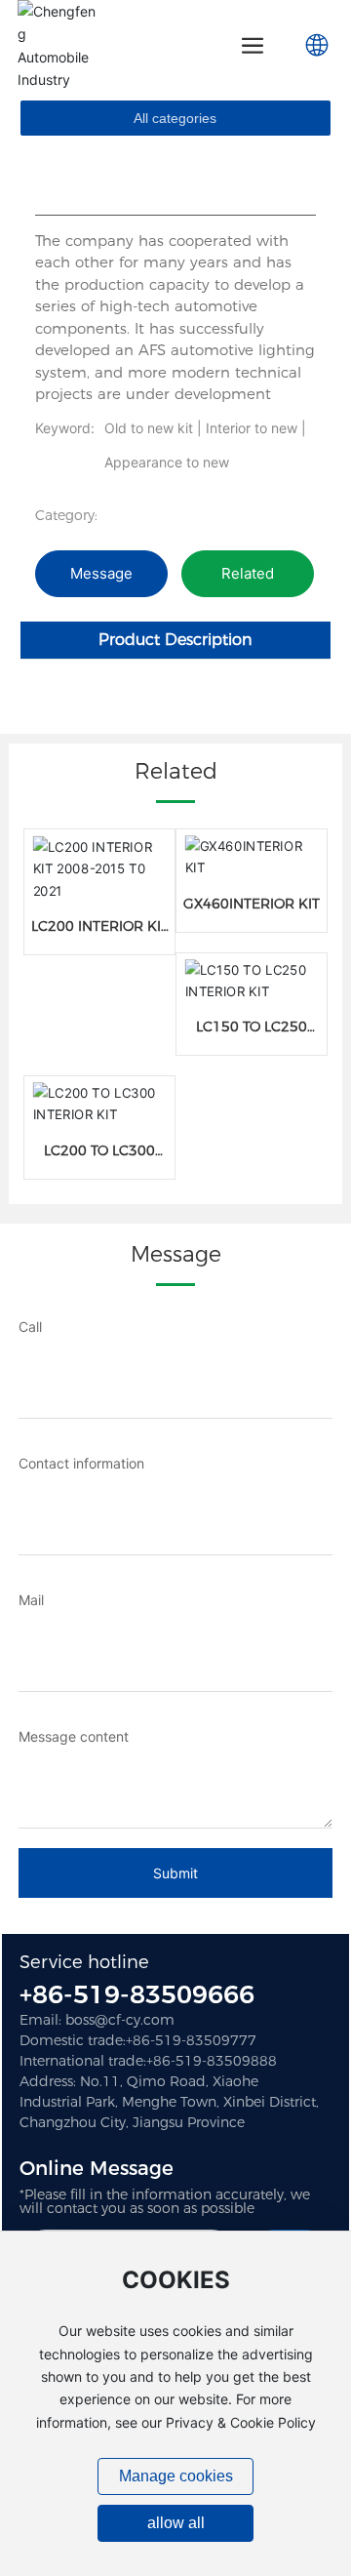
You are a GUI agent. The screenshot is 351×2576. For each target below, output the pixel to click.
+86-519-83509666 (137, 1994)
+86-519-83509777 (191, 2040)
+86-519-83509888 (212, 2061)
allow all (176, 2523)
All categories (175, 118)
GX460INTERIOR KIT (252, 904)
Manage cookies (176, 2476)
